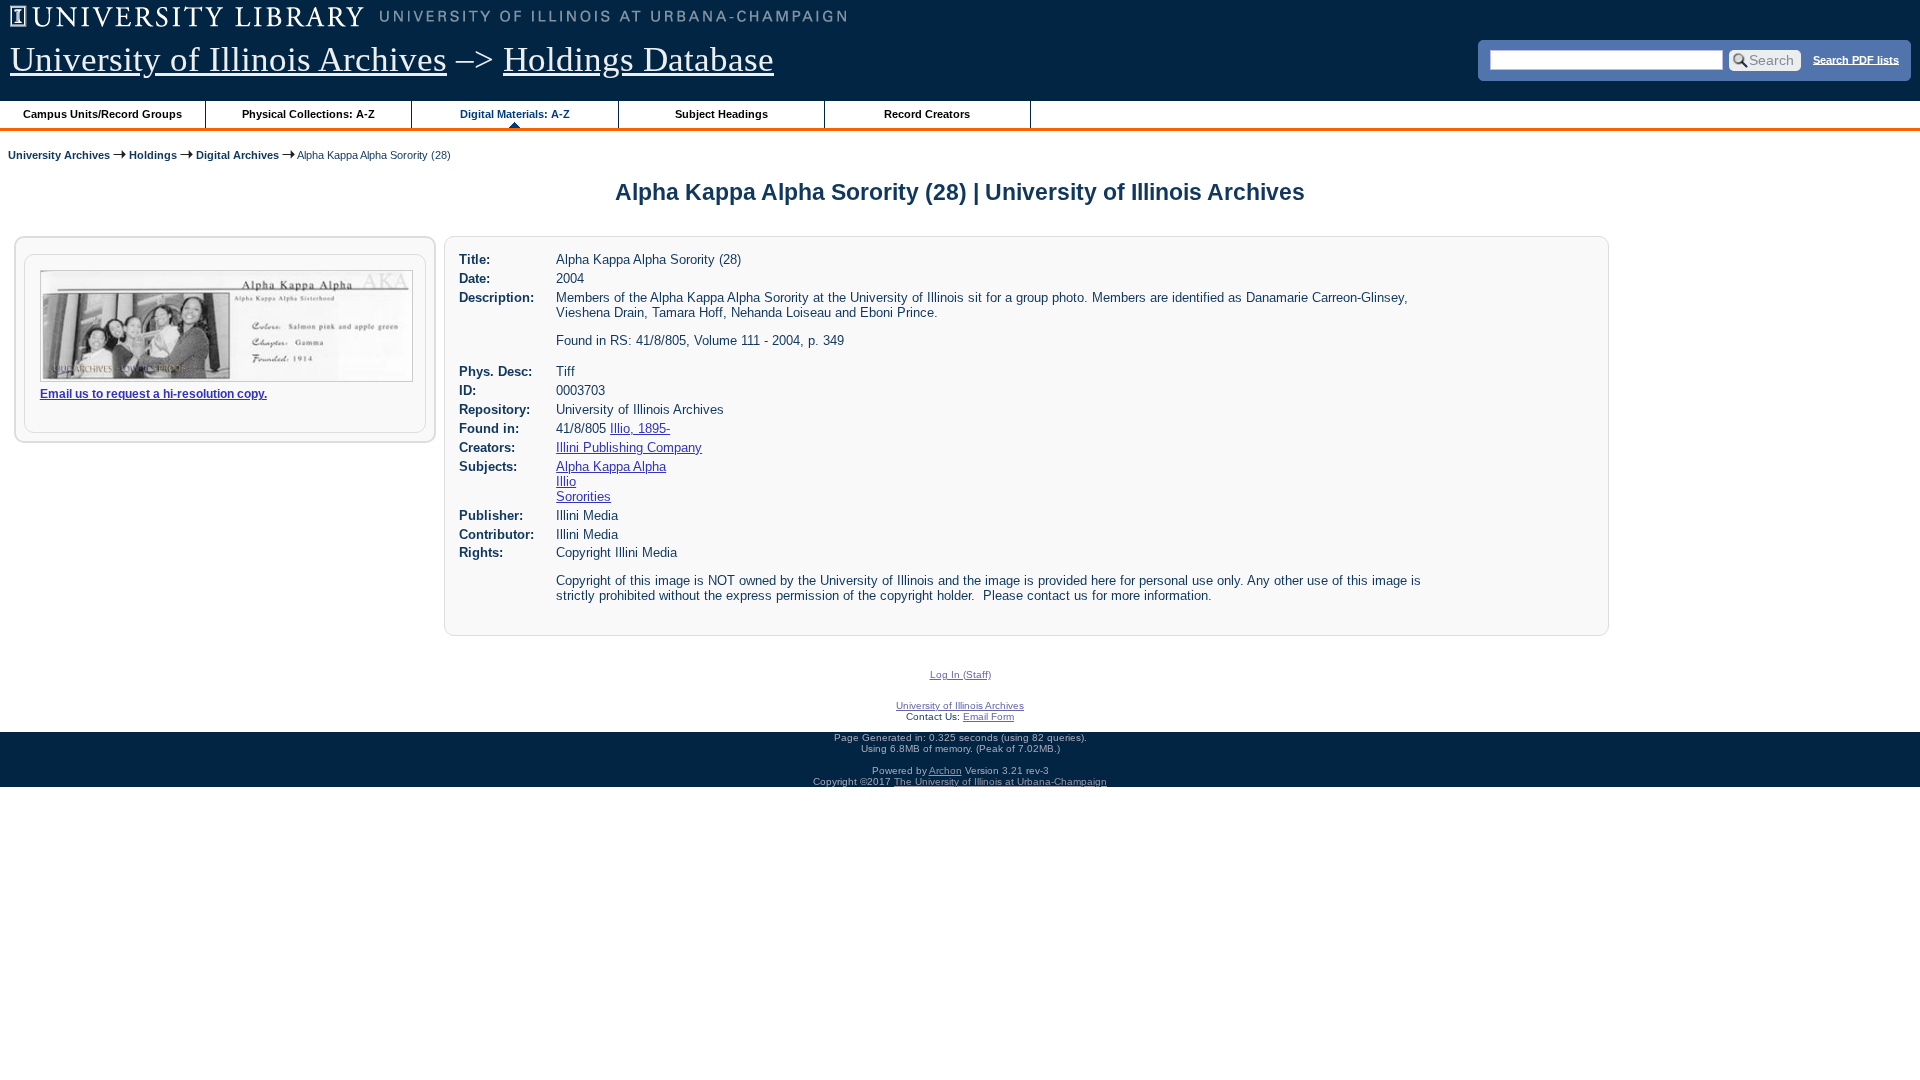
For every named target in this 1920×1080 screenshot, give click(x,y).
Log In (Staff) (960, 674)
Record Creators (927, 114)
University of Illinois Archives (228, 59)
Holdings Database (638, 59)
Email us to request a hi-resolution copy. (153, 394)
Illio (566, 481)
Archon (945, 770)
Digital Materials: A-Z (515, 114)
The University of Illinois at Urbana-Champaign (1000, 781)
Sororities (583, 496)
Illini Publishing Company (629, 447)
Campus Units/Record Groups (102, 114)
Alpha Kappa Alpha (611, 466)
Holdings (153, 155)
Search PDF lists (1856, 59)
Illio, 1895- (640, 428)
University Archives (59, 155)
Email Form (988, 716)
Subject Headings (721, 114)
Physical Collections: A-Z (308, 114)
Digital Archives (237, 155)
